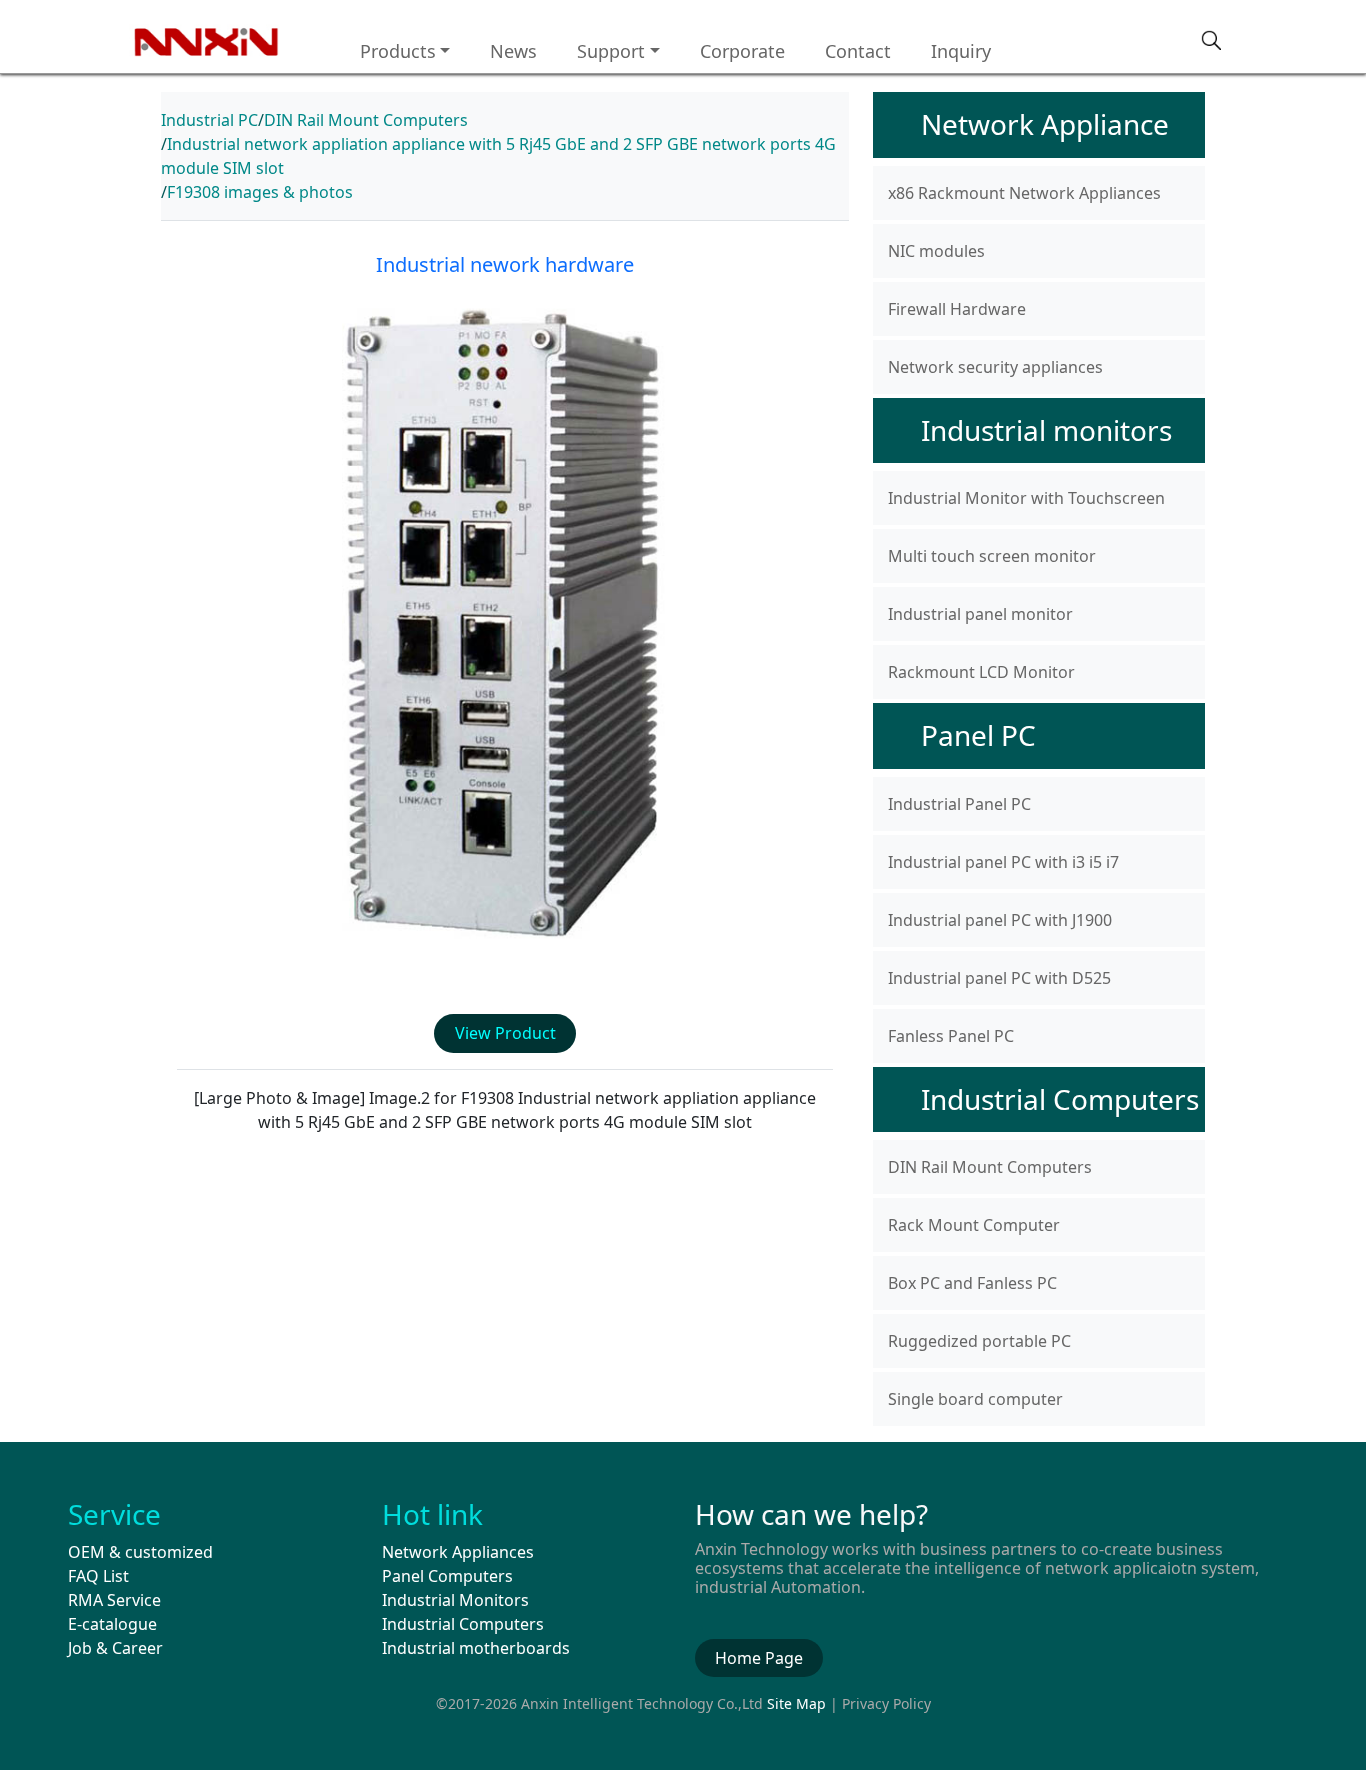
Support (611, 51)
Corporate (742, 51)
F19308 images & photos (260, 192)
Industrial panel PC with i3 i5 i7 (1003, 862)
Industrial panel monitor (980, 614)
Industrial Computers (1060, 1099)
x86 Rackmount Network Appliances (1024, 193)
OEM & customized (140, 1552)
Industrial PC (209, 120)
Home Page (759, 1658)
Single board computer (975, 1399)
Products (398, 51)
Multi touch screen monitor (992, 556)
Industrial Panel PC (959, 804)
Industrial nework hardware (505, 264)
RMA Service (114, 1600)
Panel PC (978, 735)
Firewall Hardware (957, 309)
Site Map (796, 1703)
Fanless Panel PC (951, 1036)
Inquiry (961, 51)
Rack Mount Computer (974, 1225)
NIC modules (936, 251)
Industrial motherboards (476, 1648)
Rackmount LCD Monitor (981, 672)
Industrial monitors (1046, 430)
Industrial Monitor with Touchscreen (1026, 498)
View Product (505, 1033)
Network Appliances (458, 1552)
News (513, 51)
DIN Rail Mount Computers (366, 120)
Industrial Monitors (455, 1600)
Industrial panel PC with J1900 (1000, 920)
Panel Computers (447, 1576)
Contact (858, 51)
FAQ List (98, 1576)
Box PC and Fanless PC (972, 1283)
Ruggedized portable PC (979, 1341)
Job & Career (115, 1648)
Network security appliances (995, 367)
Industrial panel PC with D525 (999, 978)
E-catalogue (112, 1624)
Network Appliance (1045, 124)
